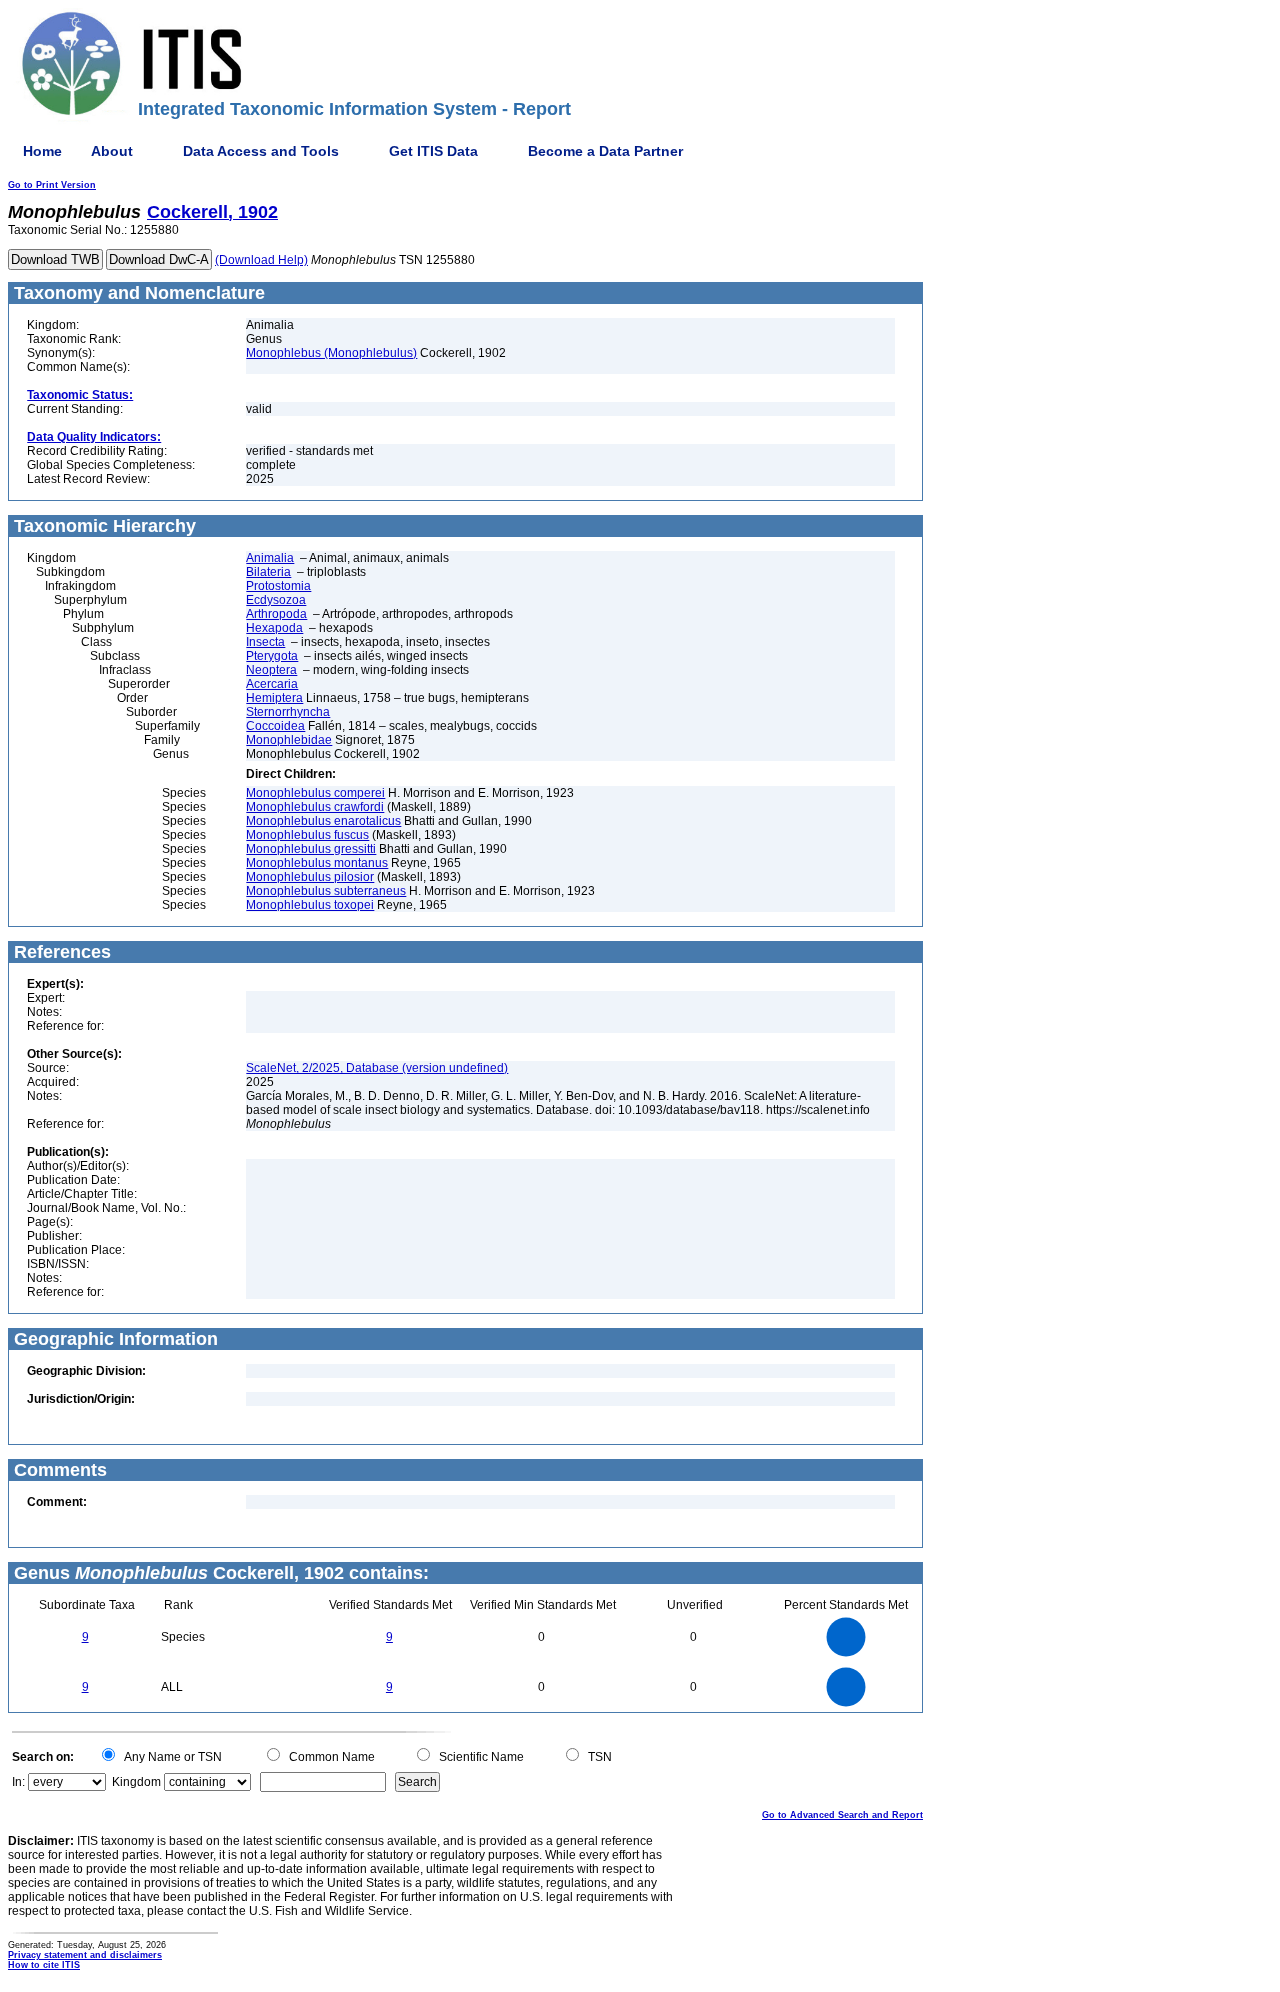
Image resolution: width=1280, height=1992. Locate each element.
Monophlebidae (289, 740)
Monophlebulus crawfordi (315, 807)
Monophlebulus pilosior (310, 877)
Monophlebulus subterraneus (326, 891)
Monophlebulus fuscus (307, 835)
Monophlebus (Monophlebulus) (331, 353)
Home (42, 151)
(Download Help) (261, 260)
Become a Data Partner (605, 151)
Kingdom (136, 1782)
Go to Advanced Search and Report (842, 1815)
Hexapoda (274, 628)
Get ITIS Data (433, 151)
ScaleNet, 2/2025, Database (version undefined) (377, 1068)
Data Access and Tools (261, 151)
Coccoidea (275, 726)
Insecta (265, 642)
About (112, 151)
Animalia (270, 558)
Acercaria (272, 684)
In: (18, 1782)
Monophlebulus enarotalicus (323, 821)
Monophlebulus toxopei (310, 905)
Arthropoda (276, 614)
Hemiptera (274, 698)
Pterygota (272, 656)
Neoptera (271, 670)
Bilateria (268, 572)
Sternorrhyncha (288, 712)
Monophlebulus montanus (317, 863)
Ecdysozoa (276, 600)
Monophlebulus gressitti (311, 849)
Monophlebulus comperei (315, 793)
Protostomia (278, 586)
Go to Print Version (52, 185)
